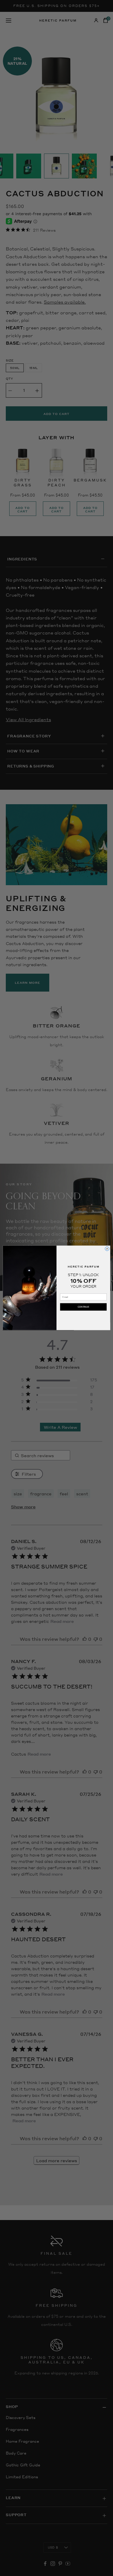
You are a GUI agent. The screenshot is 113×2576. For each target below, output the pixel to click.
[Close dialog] (107, 1249)
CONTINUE (83, 1307)
